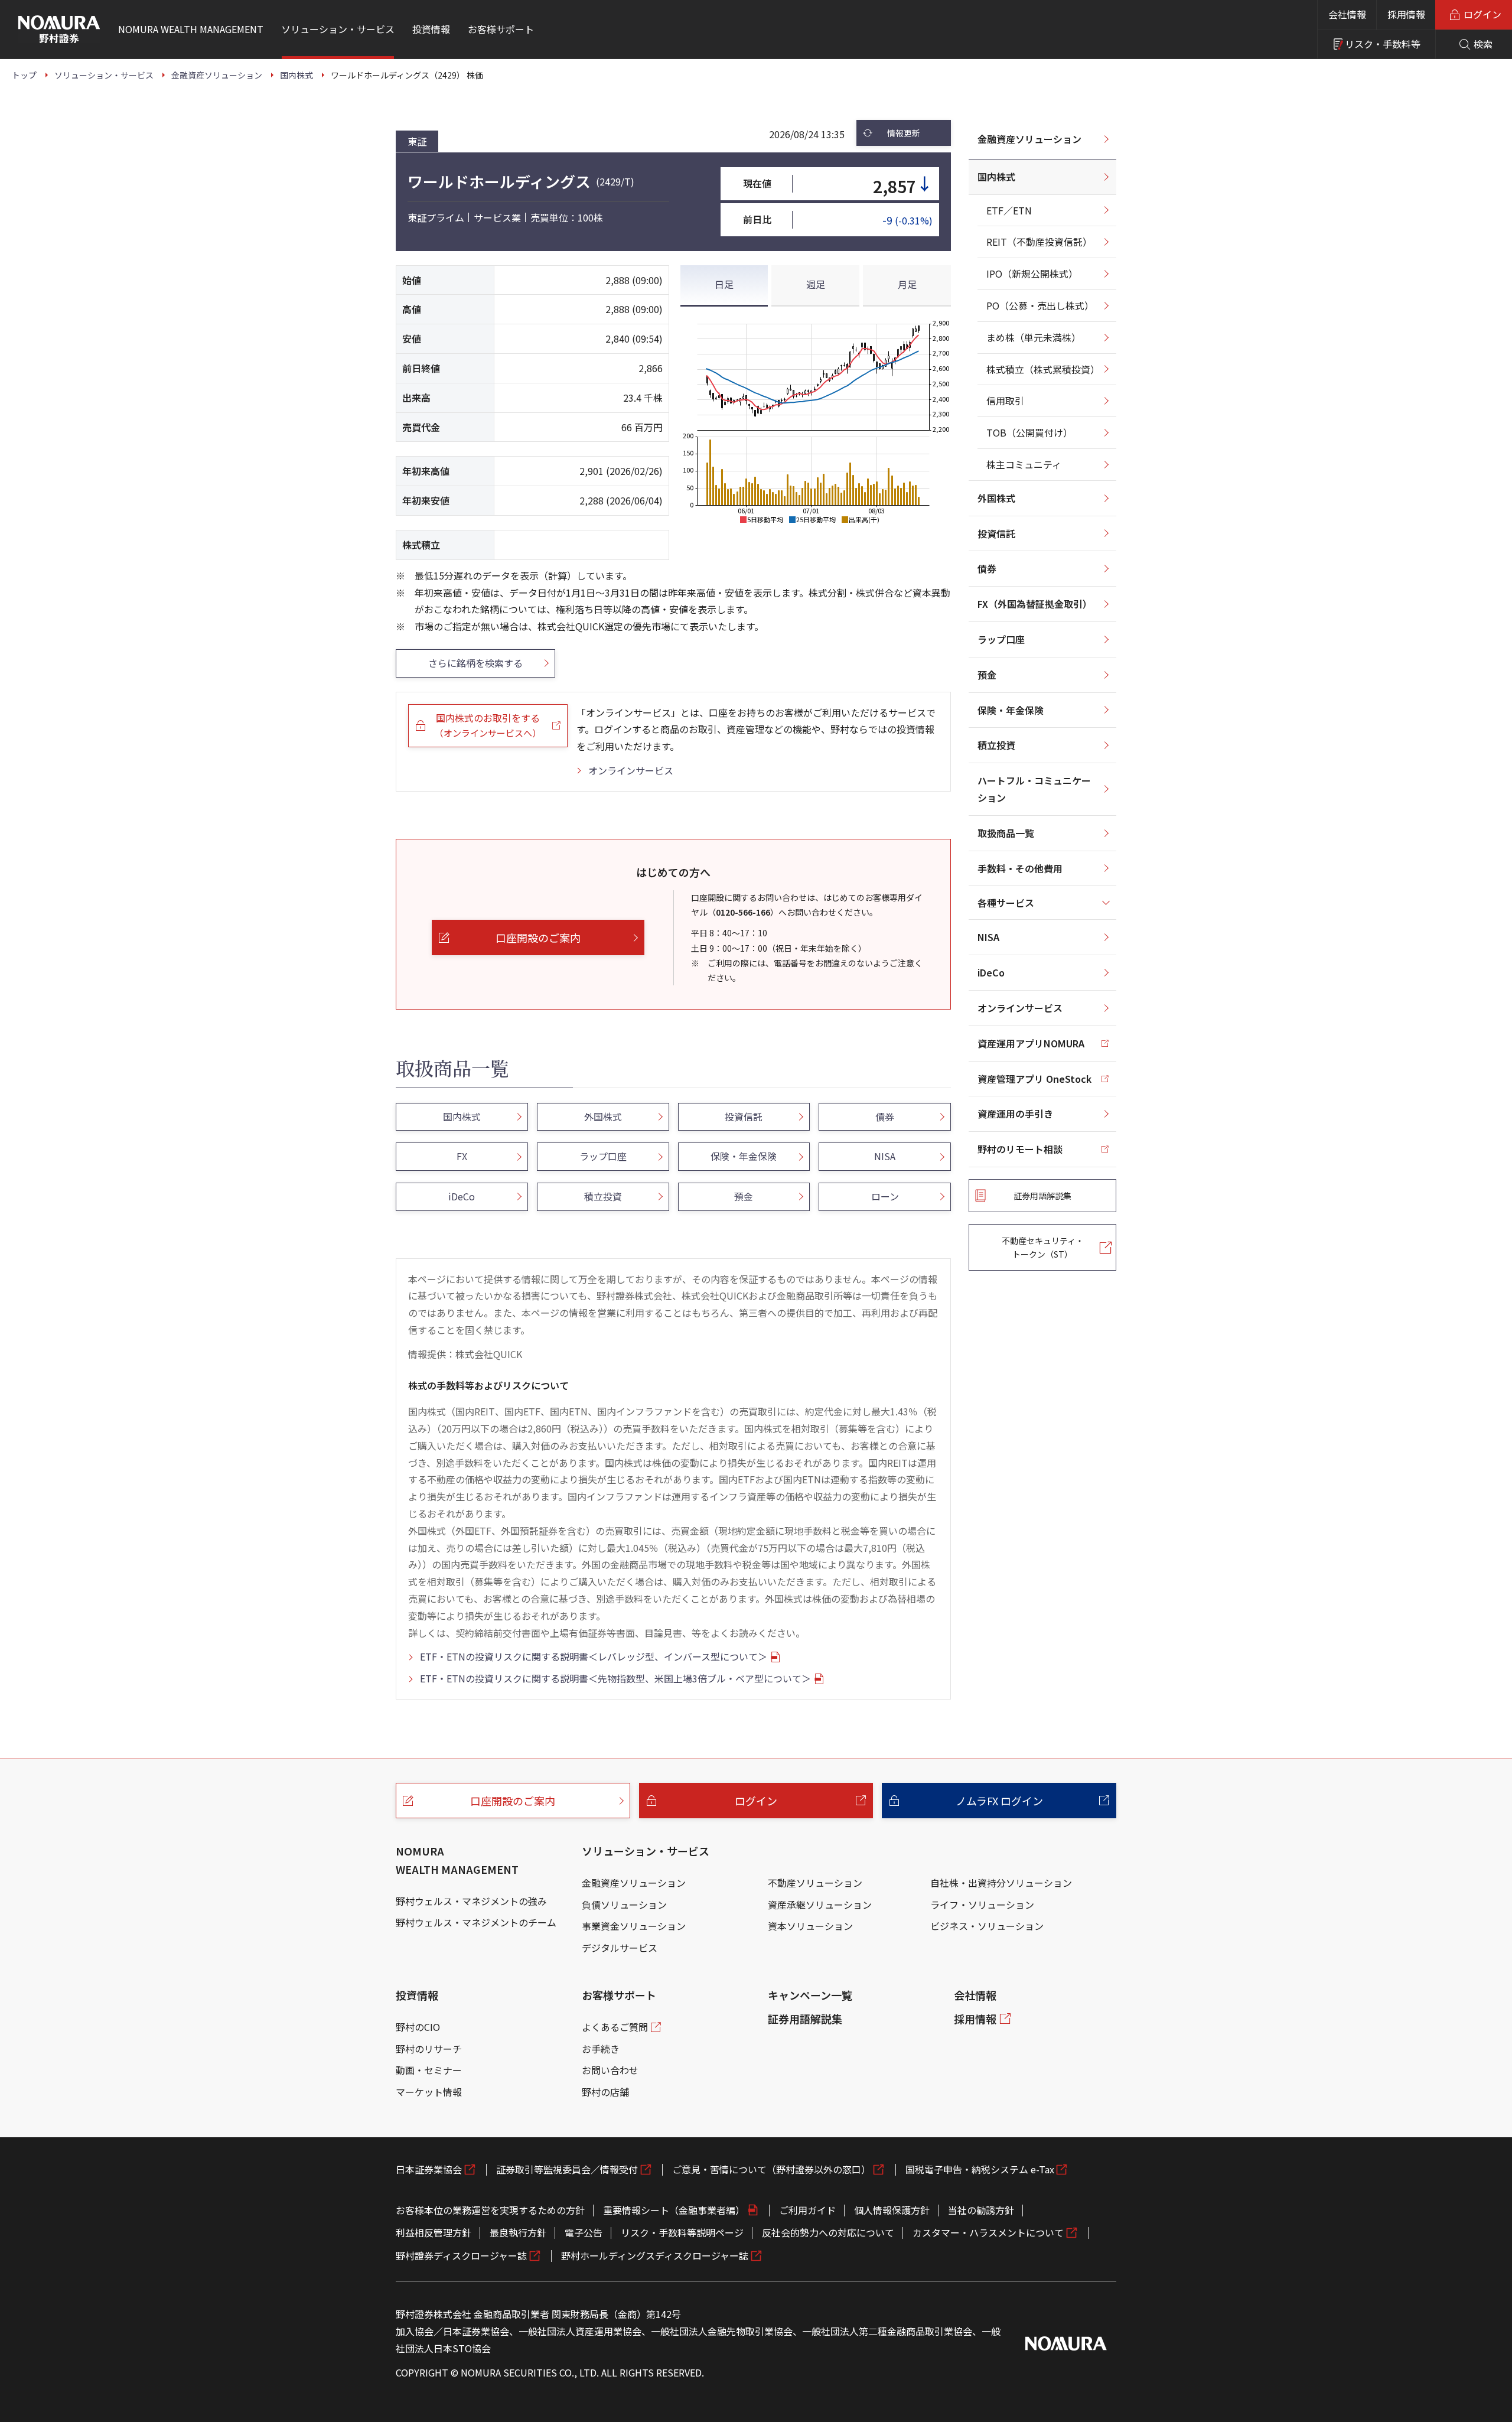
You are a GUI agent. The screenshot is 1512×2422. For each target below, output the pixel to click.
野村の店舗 (605, 2092)
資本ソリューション (810, 1926)
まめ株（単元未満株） (1034, 337)
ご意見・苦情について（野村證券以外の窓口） (771, 2169)
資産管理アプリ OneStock (1034, 1079)
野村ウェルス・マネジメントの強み (471, 1901)
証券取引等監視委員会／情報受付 (567, 2169)
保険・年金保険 (1011, 710)
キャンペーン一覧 (810, 1995)
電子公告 (584, 2232)
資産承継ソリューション (820, 1905)
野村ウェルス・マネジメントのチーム (476, 1922)
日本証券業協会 (429, 2169)
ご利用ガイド (807, 2210)
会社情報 (1347, 14)
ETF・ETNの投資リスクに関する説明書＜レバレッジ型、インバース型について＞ (594, 1656)
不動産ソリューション (815, 1883)
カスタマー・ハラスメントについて (988, 2232)
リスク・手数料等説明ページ (682, 2232)
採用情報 (1406, 14)
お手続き (601, 2049)
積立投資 (996, 745)
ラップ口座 (1001, 639)
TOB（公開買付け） (1029, 432)
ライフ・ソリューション (982, 1905)
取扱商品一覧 (1006, 833)
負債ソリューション (624, 1905)
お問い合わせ (610, 2070)
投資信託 (996, 533)
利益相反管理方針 (434, 2232)
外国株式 (996, 498)
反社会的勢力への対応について (828, 2232)
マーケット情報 (429, 2092)
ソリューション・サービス (646, 1851)
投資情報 (417, 1995)
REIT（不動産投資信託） (1039, 242)
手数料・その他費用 (1020, 868)
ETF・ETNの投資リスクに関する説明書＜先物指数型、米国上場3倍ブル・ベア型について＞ (615, 1678)
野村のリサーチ (429, 2049)
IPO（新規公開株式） (1032, 274)
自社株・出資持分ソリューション (1001, 1883)
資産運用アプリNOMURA (1031, 1043)
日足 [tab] (724, 284)
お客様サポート (619, 1995)
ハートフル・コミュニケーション (1034, 789)
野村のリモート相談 (1020, 1149)
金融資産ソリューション (1029, 139)
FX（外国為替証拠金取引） (1035, 604)
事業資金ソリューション (634, 1926)
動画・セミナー (429, 2070)
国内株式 (996, 177)
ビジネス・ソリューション (987, 1926)
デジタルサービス (620, 1948)
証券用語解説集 (805, 2019)
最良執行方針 (518, 2232)
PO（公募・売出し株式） (1040, 305)
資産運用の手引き (1015, 1114)
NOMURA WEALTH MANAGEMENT (457, 1860)
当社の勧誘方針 (981, 2210)
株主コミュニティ (1024, 464)
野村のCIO (418, 2027)
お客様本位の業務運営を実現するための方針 (490, 2210)
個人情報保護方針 (892, 2210)
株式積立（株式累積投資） (1043, 369)
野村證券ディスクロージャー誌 (461, 2255)
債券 (987, 568)
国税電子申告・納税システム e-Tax (980, 2169)
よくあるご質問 (615, 2027)
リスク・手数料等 (1383, 44)
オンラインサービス (631, 770)
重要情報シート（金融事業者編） (674, 2210)
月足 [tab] (907, 284)
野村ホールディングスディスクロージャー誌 (655, 2255)
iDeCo (991, 972)
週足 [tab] (816, 284)
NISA (988, 937)
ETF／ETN (1009, 210)
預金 (987, 675)
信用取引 (1005, 401)
